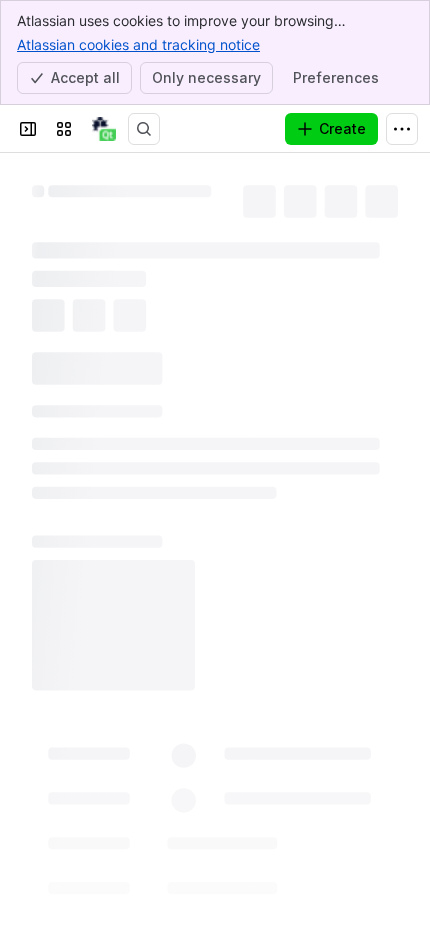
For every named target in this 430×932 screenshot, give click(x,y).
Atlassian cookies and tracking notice (138, 44)
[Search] (144, 129)
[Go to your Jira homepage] (104, 129)
